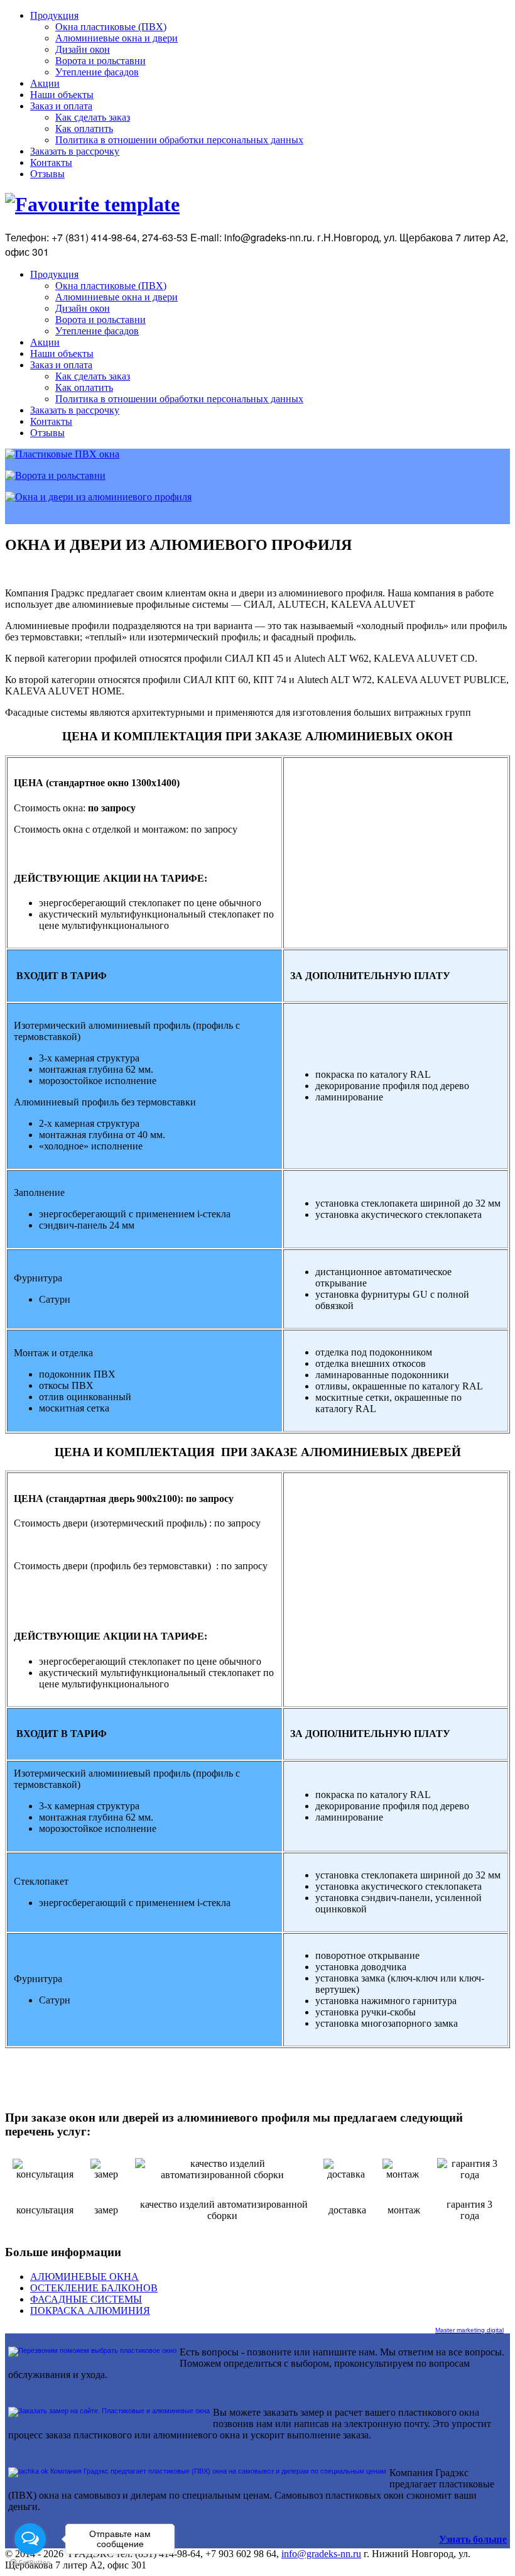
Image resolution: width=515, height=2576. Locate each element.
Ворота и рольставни (100, 61)
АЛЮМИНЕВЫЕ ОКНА (84, 2277)
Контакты (51, 162)
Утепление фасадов (97, 72)
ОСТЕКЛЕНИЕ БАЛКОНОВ (94, 2288)
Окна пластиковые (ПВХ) (111, 27)
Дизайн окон (83, 49)
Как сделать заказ (93, 117)
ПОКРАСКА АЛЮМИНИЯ (90, 2310)
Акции (45, 83)
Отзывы (47, 174)
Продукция (54, 15)
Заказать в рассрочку (75, 151)
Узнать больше (473, 2539)
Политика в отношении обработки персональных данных (179, 140)
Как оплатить (84, 129)
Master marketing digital (469, 2330)
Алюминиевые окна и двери (117, 38)
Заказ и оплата (61, 106)
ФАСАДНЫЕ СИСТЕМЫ (86, 2299)
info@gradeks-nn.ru (321, 2554)
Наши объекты (62, 95)
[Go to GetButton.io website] (30, 2563)
